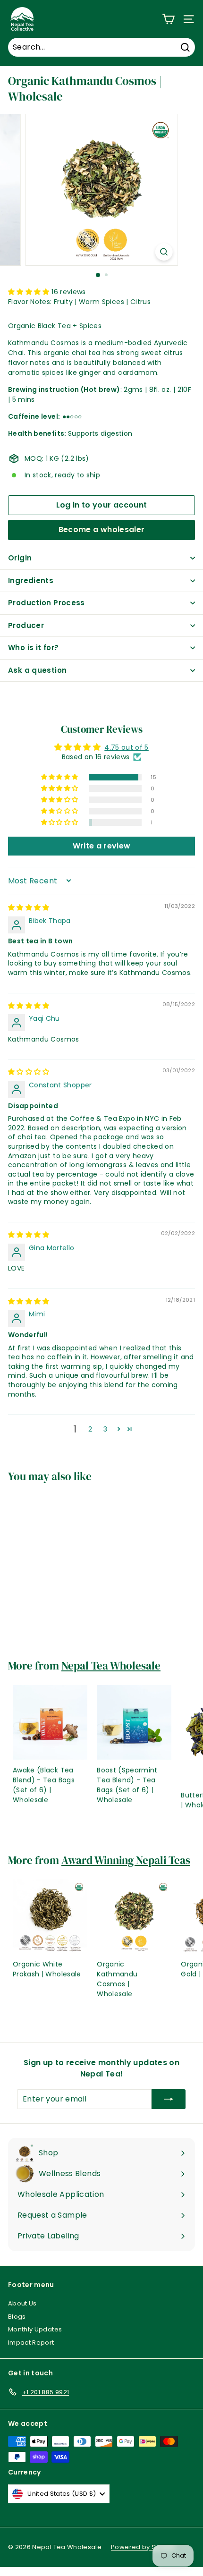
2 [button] (90, 1429)
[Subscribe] (169, 2099)
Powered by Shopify (143, 2547)
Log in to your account (102, 505)
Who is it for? (33, 648)
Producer (26, 625)
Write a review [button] (102, 846)
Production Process (47, 603)
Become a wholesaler (102, 530)
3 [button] (105, 1429)
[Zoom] (164, 252)
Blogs (17, 2317)
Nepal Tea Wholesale (111, 1666)
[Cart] (168, 19)
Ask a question (37, 670)
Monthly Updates (35, 2329)
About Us (22, 2303)
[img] (29, 907)
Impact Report (31, 2343)
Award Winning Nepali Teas (126, 1860)
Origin (20, 558)
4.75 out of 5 (127, 747)
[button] (30, 292)
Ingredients (31, 580)
